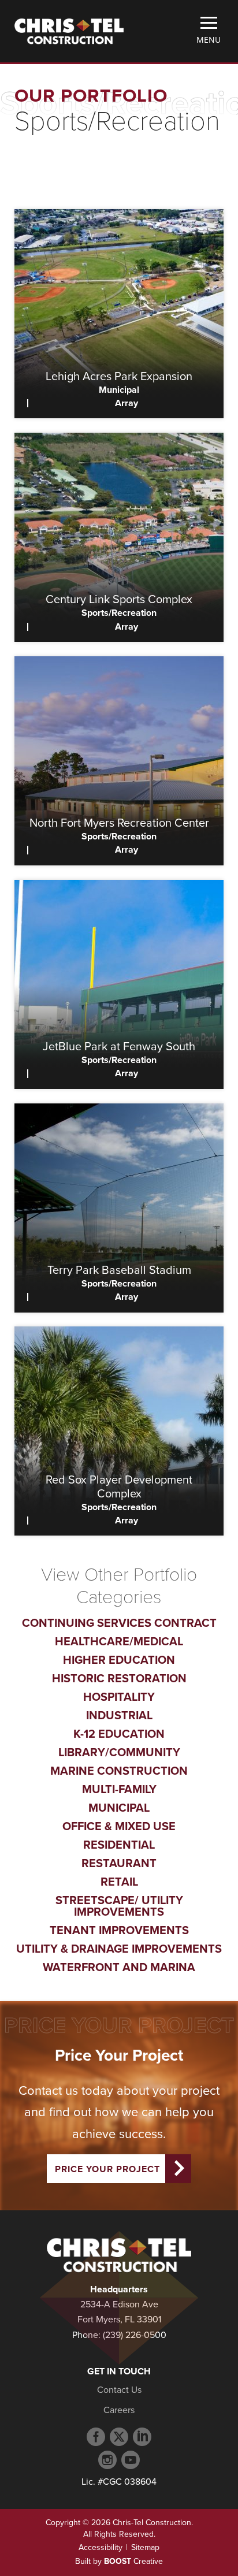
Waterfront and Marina (119, 1968)
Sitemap (145, 2547)
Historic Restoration (119, 1679)
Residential (119, 1845)
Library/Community (119, 1753)
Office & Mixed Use (119, 1827)
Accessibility (101, 2547)
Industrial (119, 1716)
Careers (119, 2410)
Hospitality (119, 1697)
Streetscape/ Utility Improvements (119, 1906)
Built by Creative (119, 2561)
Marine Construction (119, 1771)
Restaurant (119, 1864)
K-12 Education (119, 1734)
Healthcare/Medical (119, 1642)
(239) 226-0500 (135, 2335)
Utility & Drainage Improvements (119, 1949)
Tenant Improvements (119, 1931)
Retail (119, 1882)
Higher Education (119, 1660)
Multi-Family (119, 1790)
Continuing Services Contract (119, 1623)
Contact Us (119, 2390)
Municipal (119, 1808)
